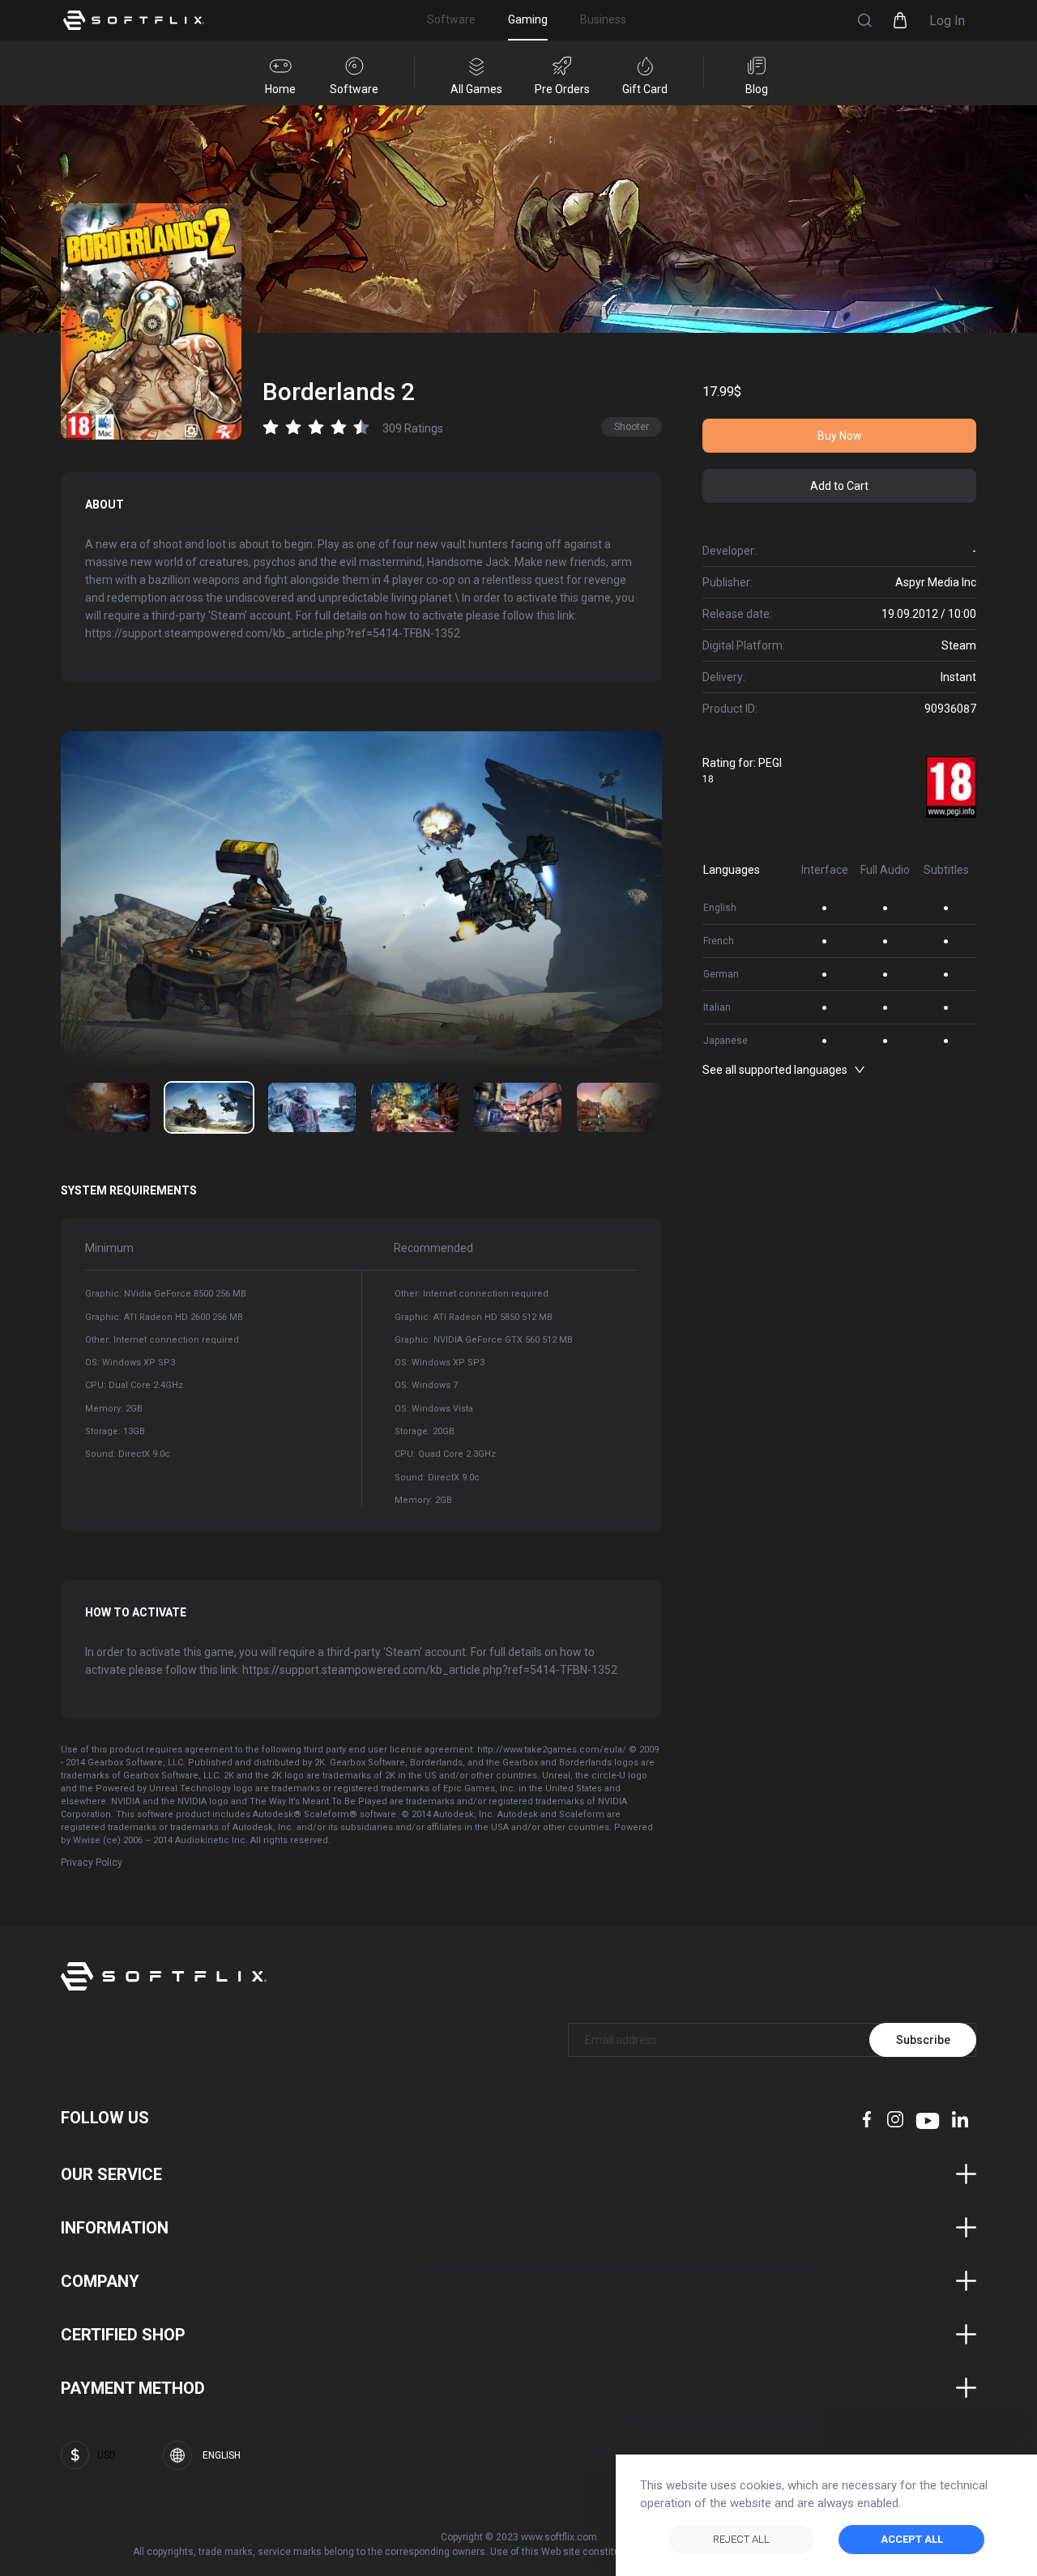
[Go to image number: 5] (621, 1107)
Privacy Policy (92, 1863)
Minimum (109, 1248)
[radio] (271, 427)
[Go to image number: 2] (312, 1107)
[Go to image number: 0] (106, 1107)
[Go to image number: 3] (415, 1107)
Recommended (433, 1248)
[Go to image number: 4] (518, 1107)
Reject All (741, 2539)
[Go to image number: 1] (209, 1107)
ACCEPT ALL (912, 2539)
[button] (864, 20)
